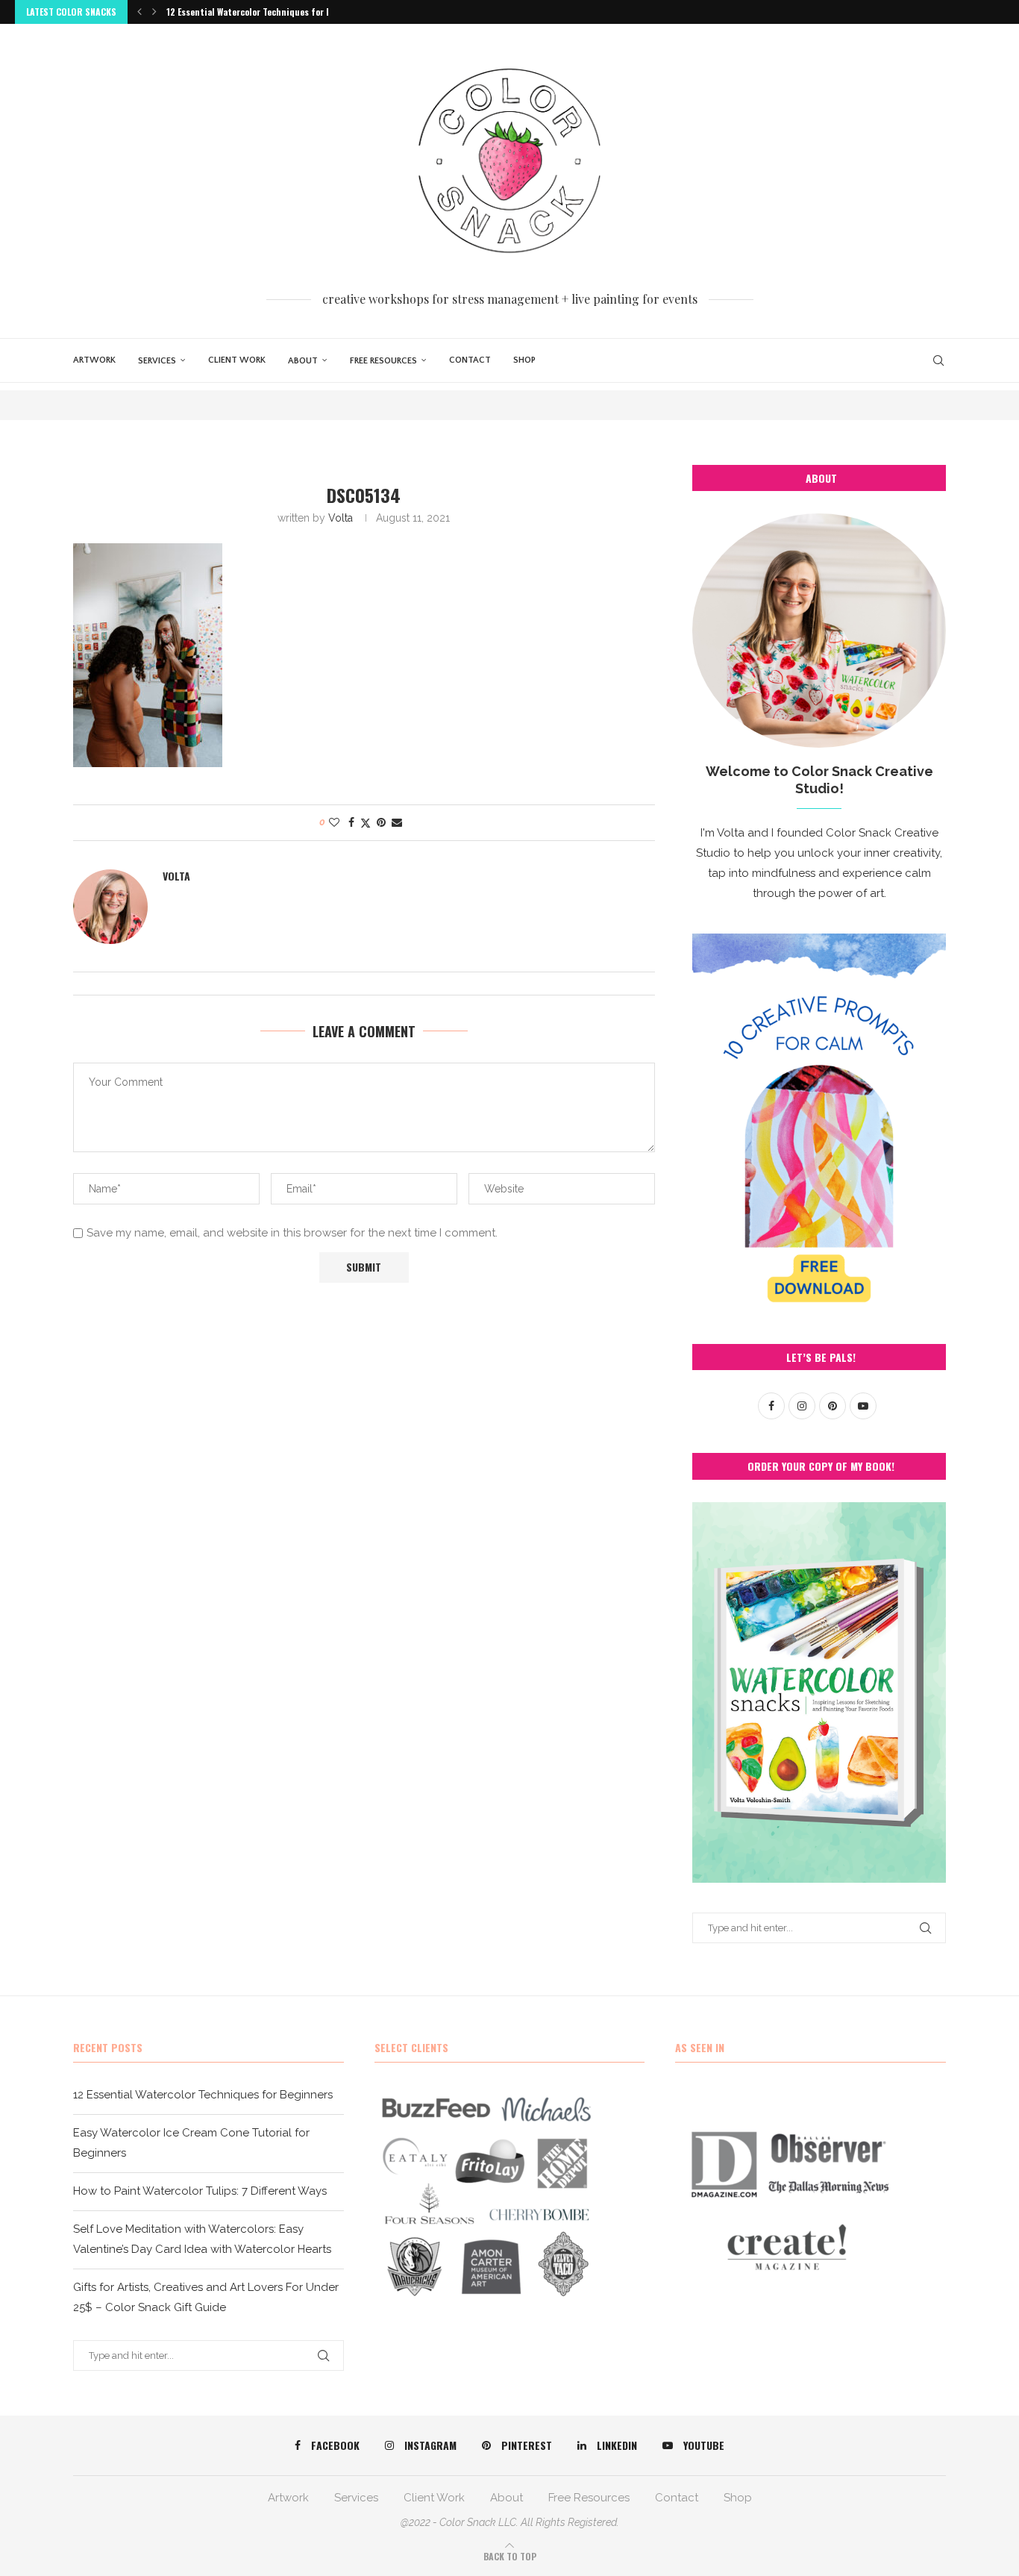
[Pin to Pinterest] (381, 822)
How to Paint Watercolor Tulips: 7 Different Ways (200, 2191)
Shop (524, 360)
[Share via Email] (397, 822)
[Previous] (139, 12)
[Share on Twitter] (366, 823)
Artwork (94, 360)
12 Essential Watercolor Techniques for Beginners (267, 12)
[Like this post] (334, 822)
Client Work (237, 360)
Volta (341, 518)
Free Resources (383, 361)
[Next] (154, 12)
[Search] (938, 360)
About (303, 361)
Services (157, 361)
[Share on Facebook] (351, 822)
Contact (470, 360)
